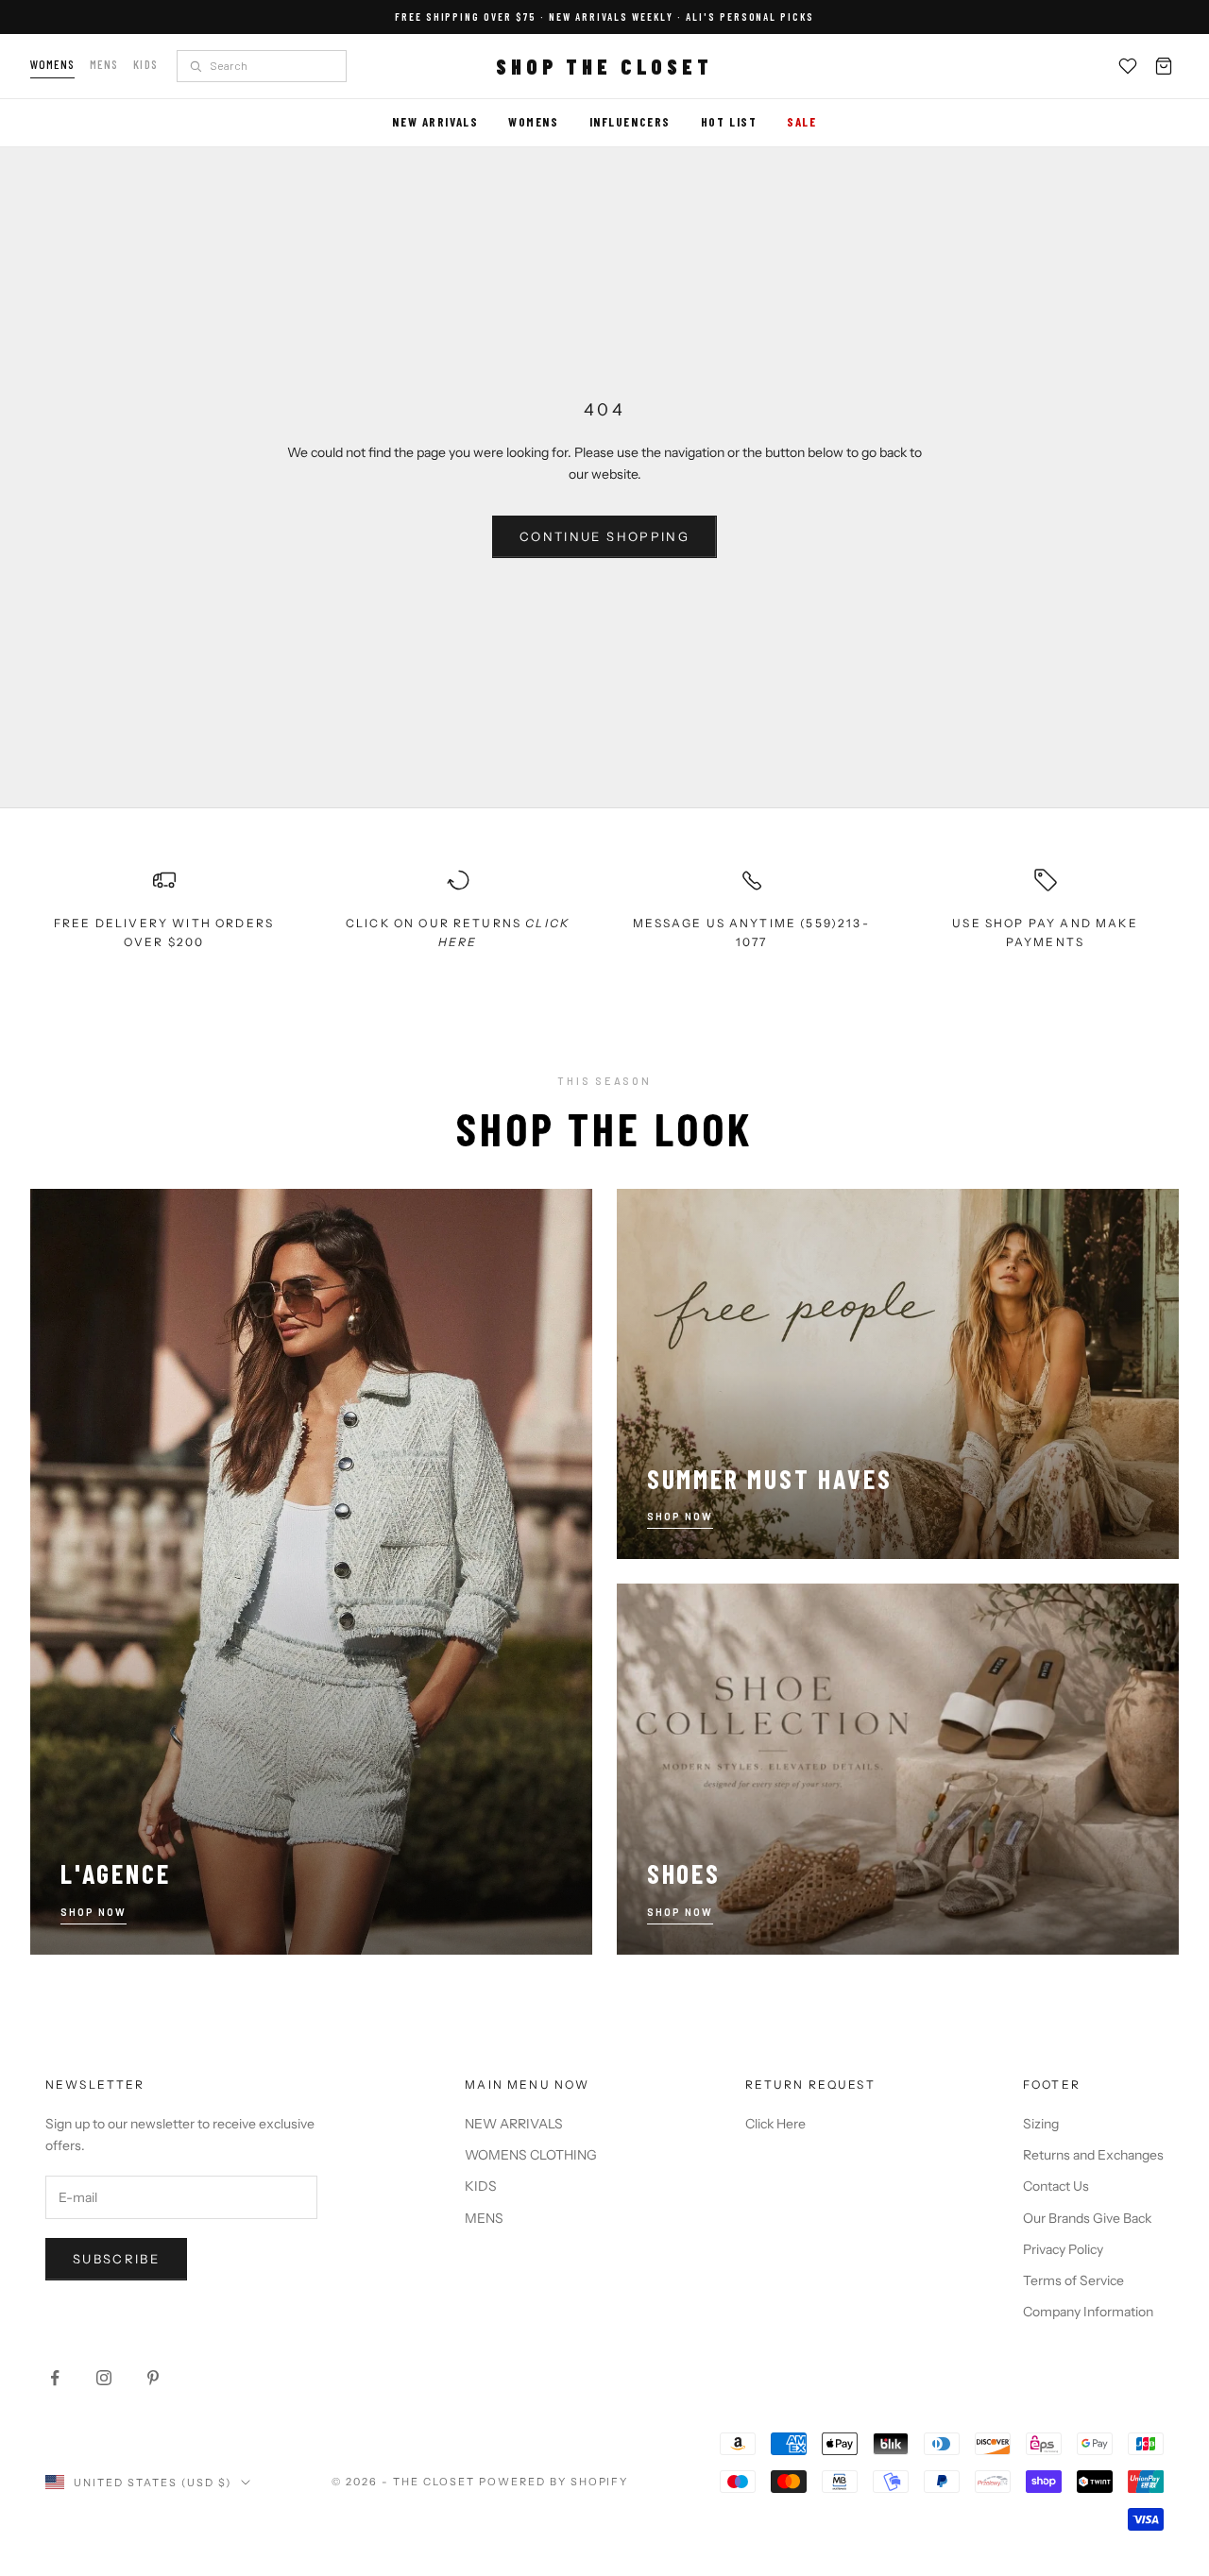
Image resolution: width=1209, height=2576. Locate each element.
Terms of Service (1073, 2280)
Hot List (729, 122)
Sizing (1041, 2124)
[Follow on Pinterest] (153, 2378)
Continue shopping (604, 536)
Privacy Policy (1063, 2249)
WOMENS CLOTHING (531, 2155)
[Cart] (1164, 66)
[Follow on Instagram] (104, 2378)
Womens (52, 64)
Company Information (1088, 2312)
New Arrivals (435, 122)
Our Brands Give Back (1087, 2218)
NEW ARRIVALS (514, 2124)
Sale (801, 122)
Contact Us (1056, 2186)
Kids (145, 64)
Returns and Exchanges (1093, 2155)
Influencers (630, 122)
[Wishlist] (1128, 66)
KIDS (481, 2186)
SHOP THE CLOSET (604, 66)
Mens (104, 64)
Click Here (775, 2124)
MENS (484, 2218)
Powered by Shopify (554, 2482)
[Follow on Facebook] (55, 2378)
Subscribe (116, 2259)
